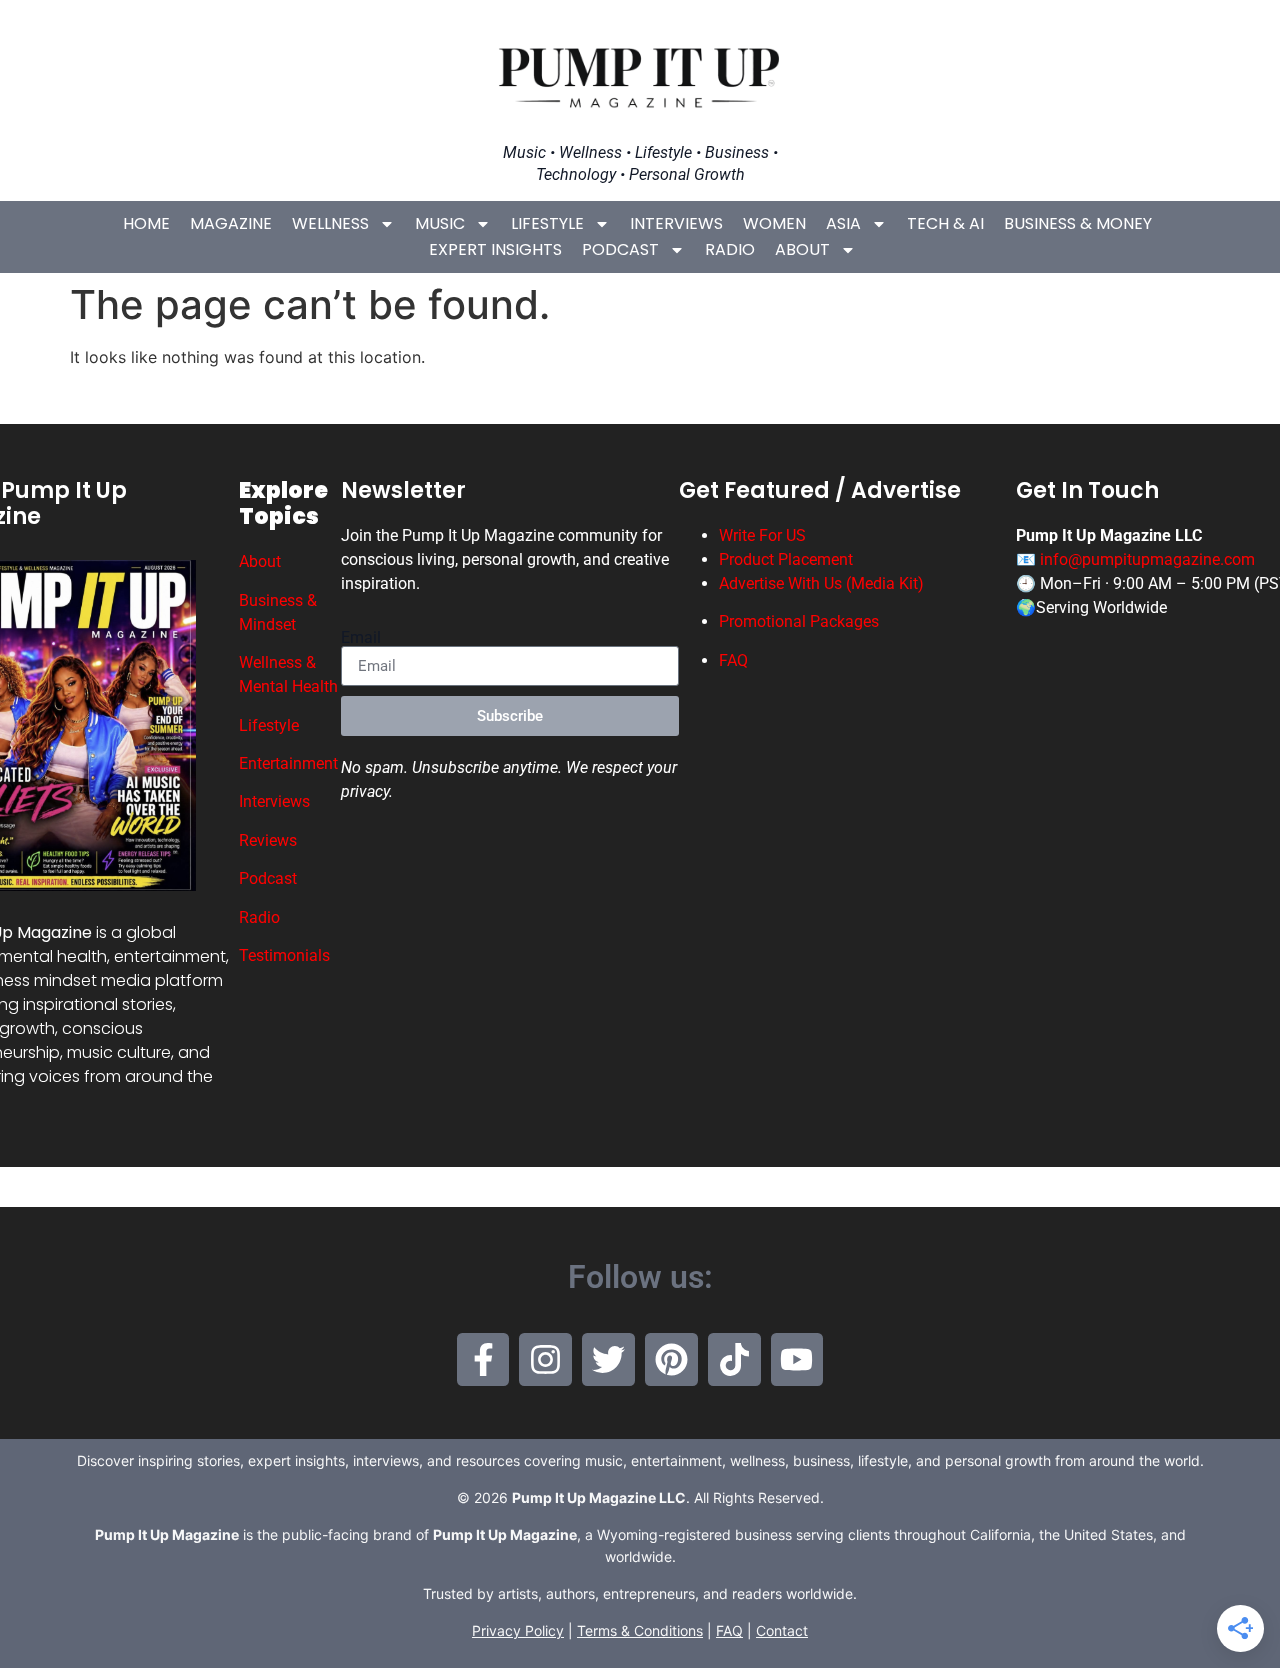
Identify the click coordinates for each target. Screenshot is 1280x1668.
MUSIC (440, 223)
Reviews (268, 840)
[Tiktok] (734, 1359)
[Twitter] (608, 1359)
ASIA (843, 223)
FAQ (733, 660)
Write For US (762, 535)
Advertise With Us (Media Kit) (821, 583)
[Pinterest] (671, 1359)
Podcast (620, 249)
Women (774, 223)
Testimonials (284, 955)
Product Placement (786, 559)
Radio (730, 249)
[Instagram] (545, 1359)
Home (146, 223)
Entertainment (288, 763)
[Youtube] (797, 1359)
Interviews (676, 223)
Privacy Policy (518, 1630)
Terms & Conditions (640, 1630)
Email (361, 638)
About (802, 249)
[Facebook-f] (483, 1359)
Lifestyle (547, 223)
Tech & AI (945, 223)
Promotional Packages (799, 621)
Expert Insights (495, 249)
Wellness (330, 223)
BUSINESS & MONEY (1078, 223)
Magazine (231, 223)
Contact (782, 1630)
